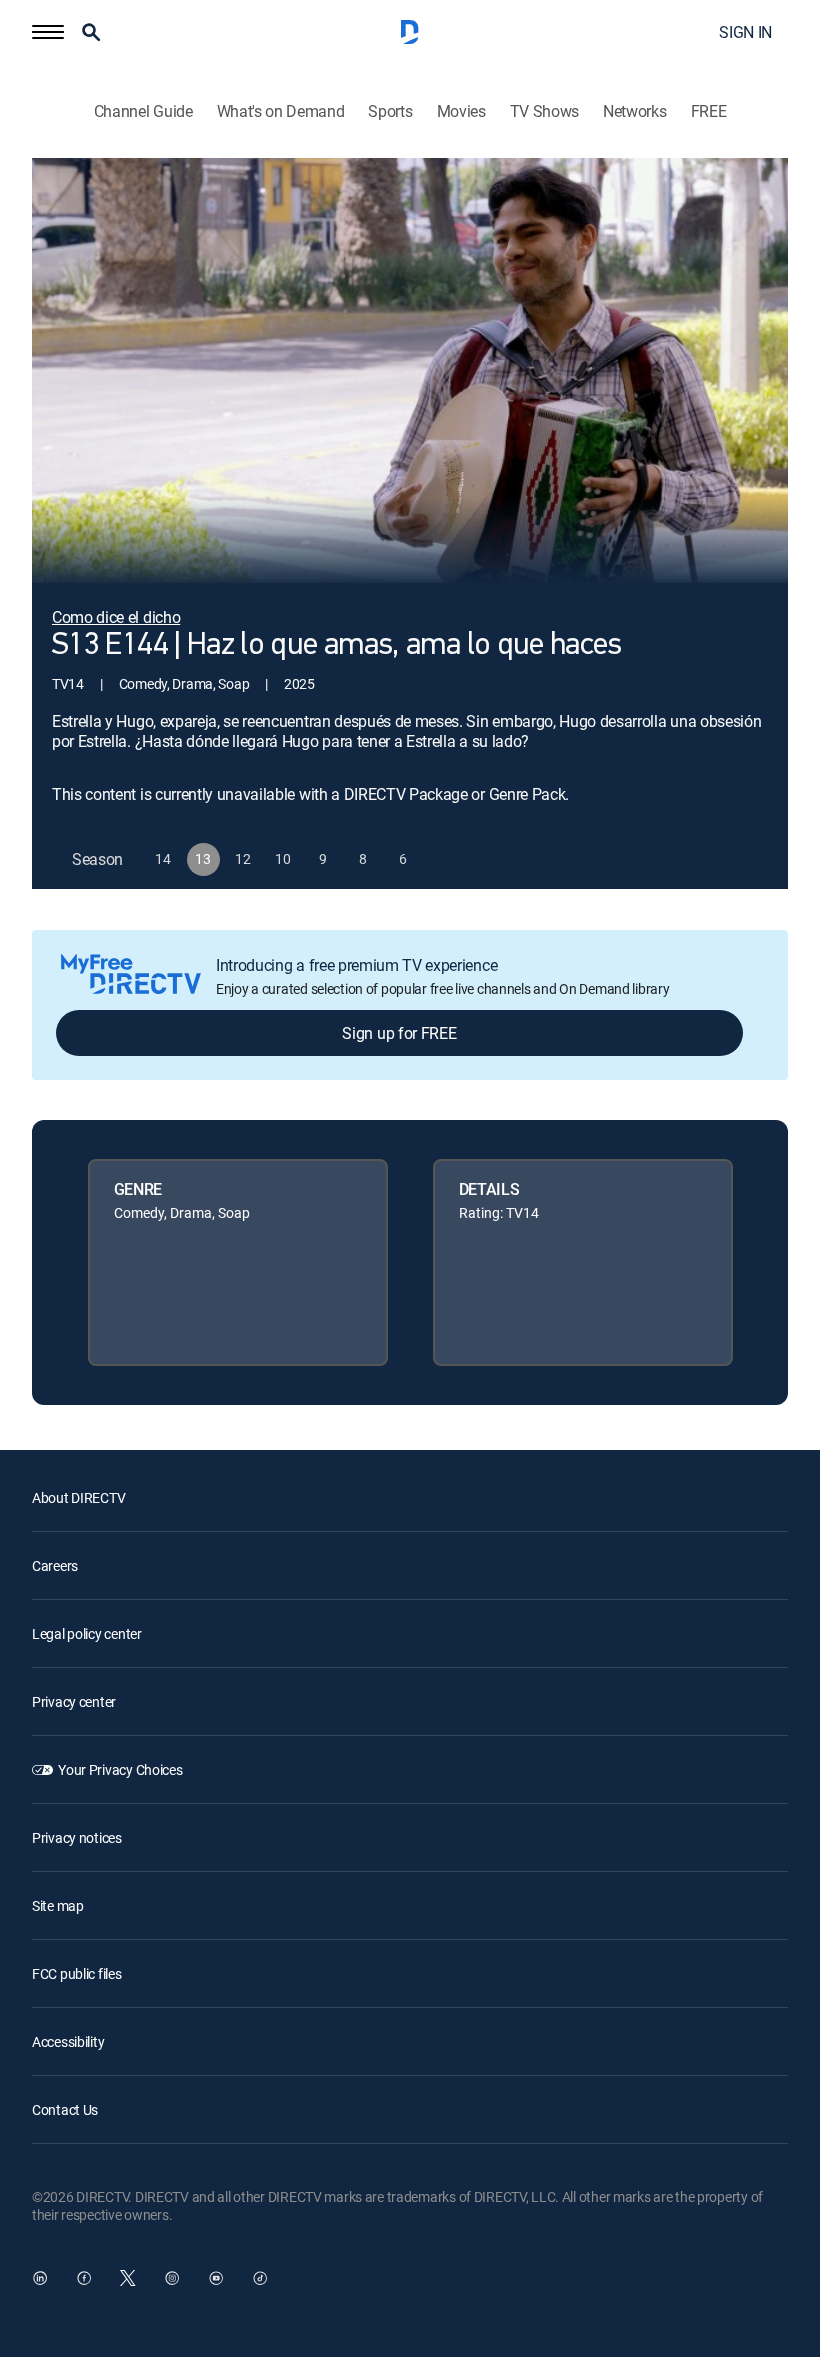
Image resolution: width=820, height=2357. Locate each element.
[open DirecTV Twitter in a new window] (128, 2278)
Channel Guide (143, 111)
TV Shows (544, 111)
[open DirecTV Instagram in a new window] (172, 2278)
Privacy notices (77, 1837)
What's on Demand (281, 111)
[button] (48, 32)
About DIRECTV (78, 1497)
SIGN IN (745, 32)
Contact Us (65, 2109)
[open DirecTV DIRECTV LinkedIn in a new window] (40, 2278)
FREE (709, 111)
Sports (390, 111)
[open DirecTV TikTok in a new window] (260, 2278)
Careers (55, 1565)
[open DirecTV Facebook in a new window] (84, 2278)
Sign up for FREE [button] (399, 1033)
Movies (461, 111)
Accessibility (68, 2041)
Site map (58, 1905)
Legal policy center (87, 1633)
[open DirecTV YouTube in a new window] (216, 2278)
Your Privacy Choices (120, 1769)
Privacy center (74, 1701)
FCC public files (77, 1973)
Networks (634, 111)
